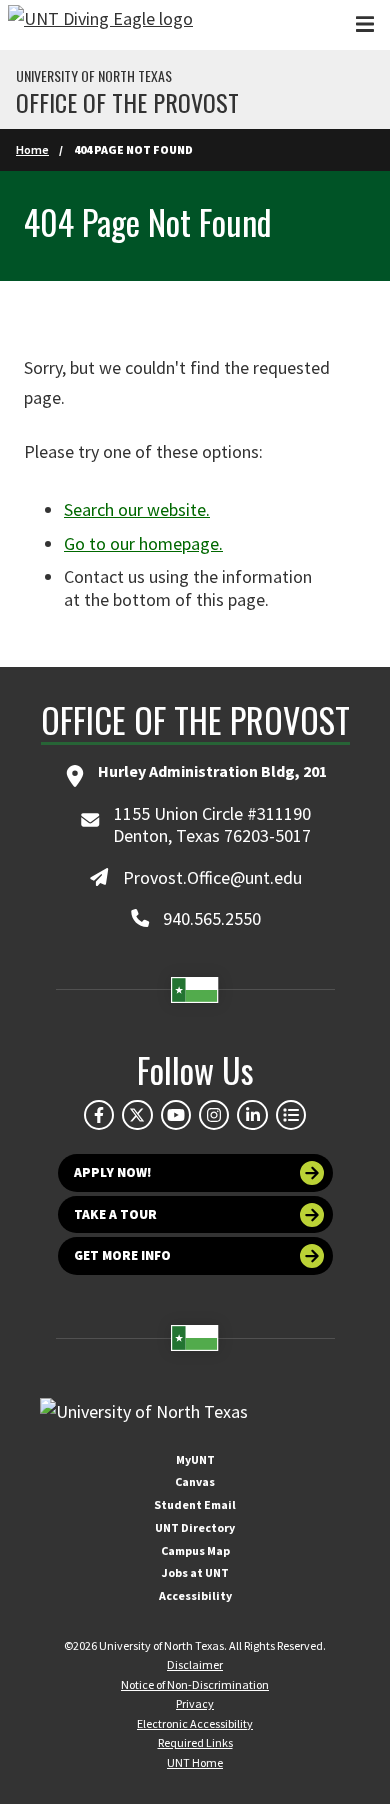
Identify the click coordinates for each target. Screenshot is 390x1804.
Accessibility (195, 1595)
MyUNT (195, 1459)
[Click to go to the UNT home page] (100, 25)
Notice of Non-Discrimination (195, 1684)
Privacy (195, 1703)
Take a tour (115, 1214)
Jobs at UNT (195, 1572)
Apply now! (113, 1172)
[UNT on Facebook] (99, 1115)
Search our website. (137, 509)
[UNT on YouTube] (176, 1115)
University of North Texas (94, 76)
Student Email (195, 1504)
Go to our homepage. (143, 543)
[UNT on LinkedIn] (252, 1115)
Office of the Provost (127, 102)
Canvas (195, 1481)
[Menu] (365, 24)
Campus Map (195, 1550)
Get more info (122, 1255)
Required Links (195, 1742)
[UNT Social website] (291, 1115)
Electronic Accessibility (195, 1723)
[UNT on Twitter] (137, 1115)
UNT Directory (195, 1527)
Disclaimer (195, 1664)
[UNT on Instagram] (214, 1115)
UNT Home (195, 1762)
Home (32, 149)
